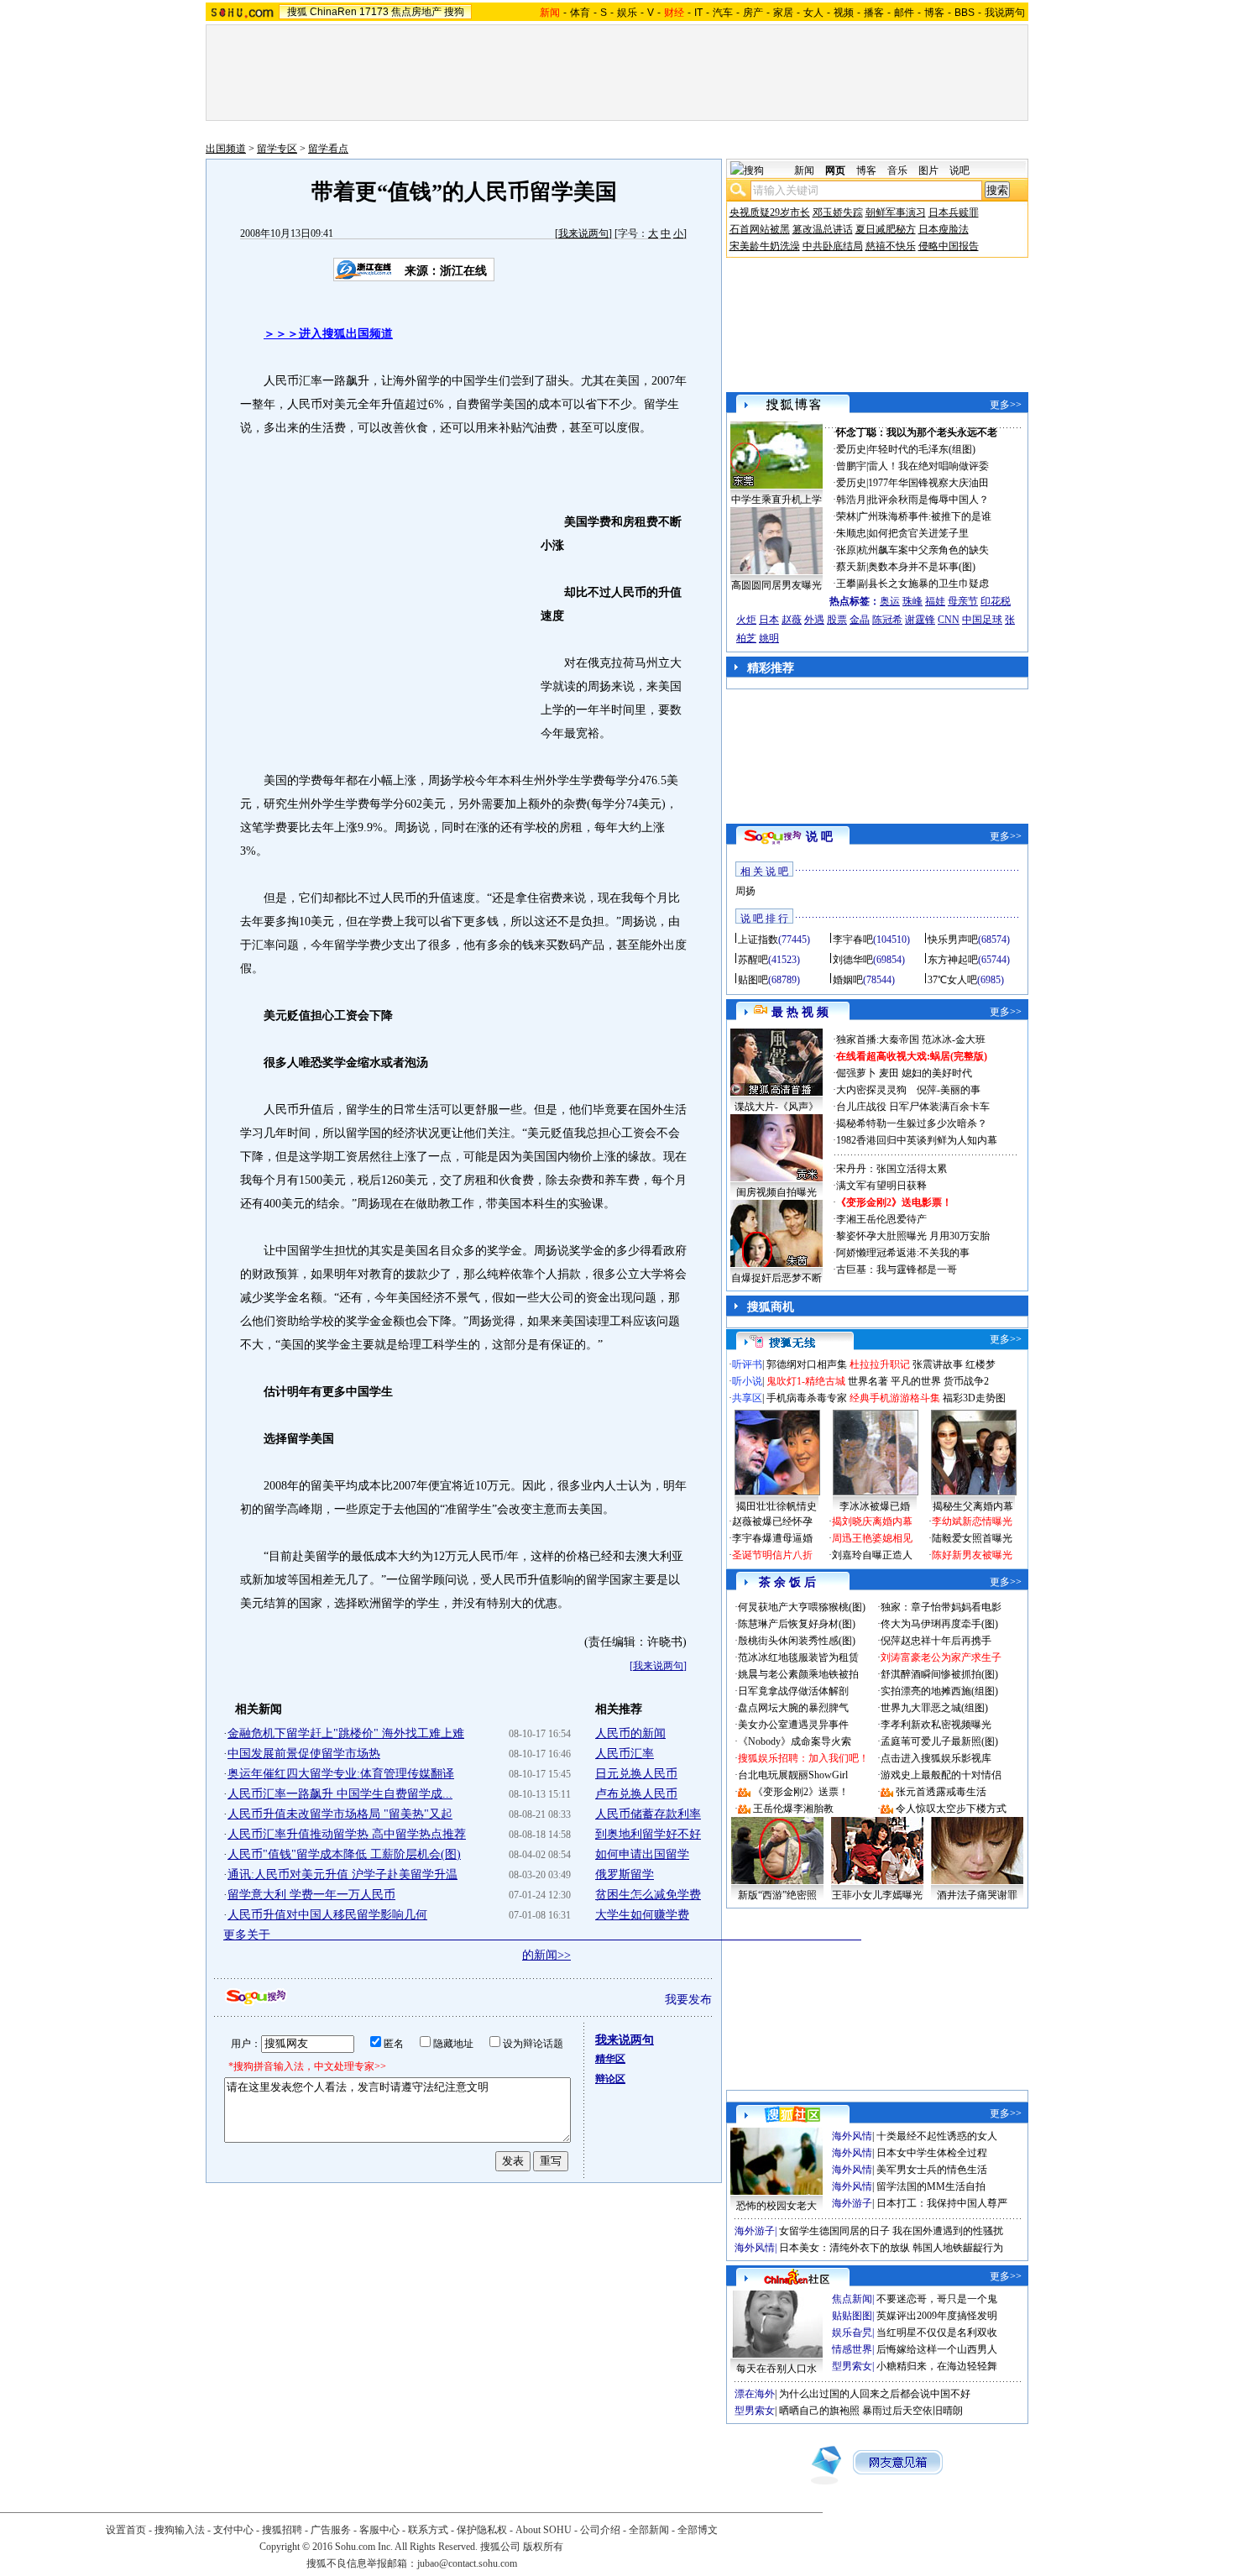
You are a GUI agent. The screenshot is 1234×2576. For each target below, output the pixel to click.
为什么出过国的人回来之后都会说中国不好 (875, 2394)
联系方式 (428, 2530)
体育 (580, 13)
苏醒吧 (753, 960)
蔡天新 (851, 567)
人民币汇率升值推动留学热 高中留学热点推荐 (347, 1834)
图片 (928, 170)
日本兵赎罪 (954, 212)
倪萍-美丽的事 (949, 1090)
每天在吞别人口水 (776, 2369)
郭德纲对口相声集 (807, 1364)
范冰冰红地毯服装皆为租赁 (798, 1657)
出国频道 (226, 149)
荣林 (846, 516)
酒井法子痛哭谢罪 (977, 1895)
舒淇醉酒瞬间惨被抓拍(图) (939, 1674)
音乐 (897, 170)
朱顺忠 (851, 533)
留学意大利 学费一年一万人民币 (311, 1895)
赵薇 (792, 620)
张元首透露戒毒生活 (941, 1792)
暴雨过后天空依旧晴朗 (912, 2411)
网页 (835, 170)
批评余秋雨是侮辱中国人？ (928, 500)
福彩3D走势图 (974, 1398)
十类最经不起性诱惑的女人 (937, 2136)
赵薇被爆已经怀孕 (772, 1521)
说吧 (959, 170)
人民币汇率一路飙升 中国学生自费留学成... (340, 1794)
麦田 (889, 1073)
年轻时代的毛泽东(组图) (922, 449)
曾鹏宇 (851, 466)
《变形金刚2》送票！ (801, 1792)
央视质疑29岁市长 (770, 212)
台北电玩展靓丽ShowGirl (793, 1775)
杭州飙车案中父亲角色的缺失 (923, 550)
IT (698, 13)
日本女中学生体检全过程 (932, 2153)
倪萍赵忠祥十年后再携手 (936, 1641)
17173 (374, 12)
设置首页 (126, 2530)
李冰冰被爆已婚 (875, 1506)
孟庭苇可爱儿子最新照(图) (939, 1741)
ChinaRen (333, 12)
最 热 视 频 (800, 1012)
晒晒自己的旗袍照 (819, 2411)
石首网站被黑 (760, 229)
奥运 (890, 601)
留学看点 (328, 149)
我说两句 (1005, 13)
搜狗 (454, 12)
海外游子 (852, 2203)
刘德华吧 (853, 960)
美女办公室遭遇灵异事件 (793, 1725)
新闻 (804, 170)
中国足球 (982, 620)
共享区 (747, 1398)
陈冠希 (887, 620)
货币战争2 (966, 1381)
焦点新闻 (852, 2299)
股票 (837, 620)
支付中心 (233, 2530)
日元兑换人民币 (636, 1774)
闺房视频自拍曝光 (776, 1192)
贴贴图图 (852, 2316)
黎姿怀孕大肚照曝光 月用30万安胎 (913, 1236)
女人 (813, 13)
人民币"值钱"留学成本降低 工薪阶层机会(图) (344, 1854)
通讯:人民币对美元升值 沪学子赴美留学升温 (342, 1874)
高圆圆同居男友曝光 (776, 585)
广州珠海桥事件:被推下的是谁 (925, 516)
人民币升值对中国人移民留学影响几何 (327, 1915)
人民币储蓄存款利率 (648, 1814)
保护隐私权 (482, 2530)
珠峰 (912, 601)
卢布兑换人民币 (636, 1794)
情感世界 (852, 2349)
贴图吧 (753, 980)
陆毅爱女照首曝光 (972, 1538)
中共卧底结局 (833, 246)
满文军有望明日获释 (881, 1186)
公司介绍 (600, 2530)
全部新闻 (649, 2530)
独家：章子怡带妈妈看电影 (941, 1607)
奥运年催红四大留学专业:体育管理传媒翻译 (341, 1774)
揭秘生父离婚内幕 (973, 1506)
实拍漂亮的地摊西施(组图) (939, 1691)
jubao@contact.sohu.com (467, 2563)
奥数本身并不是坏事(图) (922, 567)
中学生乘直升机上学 (776, 500)
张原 (846, 550)
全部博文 (698, 2530)
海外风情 (852, 2136)
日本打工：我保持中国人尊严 (942, 2203)
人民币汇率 (625, 1754)
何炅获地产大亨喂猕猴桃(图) (802, 1607)
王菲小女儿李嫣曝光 (877, 1895)
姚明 (769, 638)
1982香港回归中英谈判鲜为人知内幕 (917, 1140)
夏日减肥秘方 (886, 229)
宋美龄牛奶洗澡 (765, 246)
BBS (965, 13)
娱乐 (627, 13)
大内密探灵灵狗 (871, 1090)
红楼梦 (980, 1364)
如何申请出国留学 (642, 1854)
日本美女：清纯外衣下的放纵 (844, 2248)
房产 (753, 13)
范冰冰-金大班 (954, 1039)
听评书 (747, 1364)
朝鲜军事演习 (896, 212)
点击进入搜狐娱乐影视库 (936, 1758)
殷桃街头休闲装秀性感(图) (797, 1641)
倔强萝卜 (856, 1073)
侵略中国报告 (949, 246)
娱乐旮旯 (852, 2333)
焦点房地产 (416, 12)
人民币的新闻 (630, 1733)
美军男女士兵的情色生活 (932, 2170)
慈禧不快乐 (891, 246)
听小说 (747, 1381)
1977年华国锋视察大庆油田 (928, 483)
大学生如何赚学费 (642, 1915)
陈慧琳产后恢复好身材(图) (797, 1624)
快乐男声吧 (953, 940)
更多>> (1006, 405)
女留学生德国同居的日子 (834, 2231)
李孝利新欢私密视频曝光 (936, 1725)
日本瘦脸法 (944, 229)
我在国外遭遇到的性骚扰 (948, 2231)
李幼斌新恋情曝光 (972, 1521)
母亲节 (963, 601)
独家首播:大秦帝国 (878, 1039)
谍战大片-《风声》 (776, 1107)
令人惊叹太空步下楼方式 (951, 1809)
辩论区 (610, 2079)
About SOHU (544, 2530)
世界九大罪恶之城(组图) (934, 1708)
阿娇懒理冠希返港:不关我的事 (903, 1253)
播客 (874, 13)
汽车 (723, 13)
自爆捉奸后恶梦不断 (776, 1278)
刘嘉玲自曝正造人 (872, 1555)
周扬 (745, 891)
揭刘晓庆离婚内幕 (872, 1521)
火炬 (746, 620)
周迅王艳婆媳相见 (872, 1538)
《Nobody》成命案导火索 (795, 1741)
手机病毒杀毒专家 (807, 1398)
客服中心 (379, 2530)
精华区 (610, 2059)
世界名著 (868, 1381)
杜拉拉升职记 (880, 1364)
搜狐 (297, 12)
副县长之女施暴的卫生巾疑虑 (923, 584)
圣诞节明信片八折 (772, 1555)
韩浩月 (851, 500)
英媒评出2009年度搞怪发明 (937, 2316)
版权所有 (543, 2547)
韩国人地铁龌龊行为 (958, 2248)
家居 (783, 13)
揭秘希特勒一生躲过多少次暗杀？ (912, 1123)
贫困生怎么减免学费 (648, 1895)
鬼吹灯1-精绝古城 (806, 1381)
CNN (949, 620)
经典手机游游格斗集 (895, 1398)
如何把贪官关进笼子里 (918, 533)
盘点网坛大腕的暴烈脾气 (793, 1708)
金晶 (860, 620)
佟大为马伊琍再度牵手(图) (939, 1624)
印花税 (996, 601)
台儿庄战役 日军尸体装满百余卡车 (913, 1107)
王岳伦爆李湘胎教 (793, 1809)
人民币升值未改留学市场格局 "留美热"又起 (340, 1814)
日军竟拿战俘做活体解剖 (793, 1691)
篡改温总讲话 (823, 229)
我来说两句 (583, 233)
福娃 (935, 601)
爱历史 (851, 449)
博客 (934, 13)
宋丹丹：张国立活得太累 (892, 1169)
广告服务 (331, 2530)
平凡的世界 (916, 1381)
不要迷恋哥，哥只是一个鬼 (937, 2299)
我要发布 (688, 2000)
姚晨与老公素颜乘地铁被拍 (798, 1674)
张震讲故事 (938, 1364)
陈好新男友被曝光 (972, 1555)
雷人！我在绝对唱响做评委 (928, 466)
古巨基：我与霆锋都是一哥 (897, 1270)
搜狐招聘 (282, 2530)
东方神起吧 (953, 960)
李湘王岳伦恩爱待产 (881, 1219)
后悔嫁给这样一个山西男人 (937, 2349)
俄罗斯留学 (625, 1874)
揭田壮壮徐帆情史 (776, 1506)
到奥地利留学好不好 (648, 1834)
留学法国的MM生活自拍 (931, 2186)
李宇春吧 (853, 940)
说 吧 (819, 837)
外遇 (814, 620)
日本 (769, 620)
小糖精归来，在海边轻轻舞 (937, 2366)
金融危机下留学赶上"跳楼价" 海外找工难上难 (346, 1733)
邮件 (904, 13)
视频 (844, 13)
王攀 (846, 584)
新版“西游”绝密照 (777, 1895)
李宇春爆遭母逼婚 (772, 1538)
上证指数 (758, 940)
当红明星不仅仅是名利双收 (937, 2333)
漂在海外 (755, 2394)
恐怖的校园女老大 (776, 2206)
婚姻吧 (848, 980)
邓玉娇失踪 (838, 212)
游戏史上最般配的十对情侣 (941, 1775)
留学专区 (277, 149)
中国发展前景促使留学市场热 (304, 1754)
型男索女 (852, 2366)
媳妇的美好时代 (937, 1073)
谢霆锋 (920, 620)
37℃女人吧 (952, 980)
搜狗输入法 (180, 2530)
